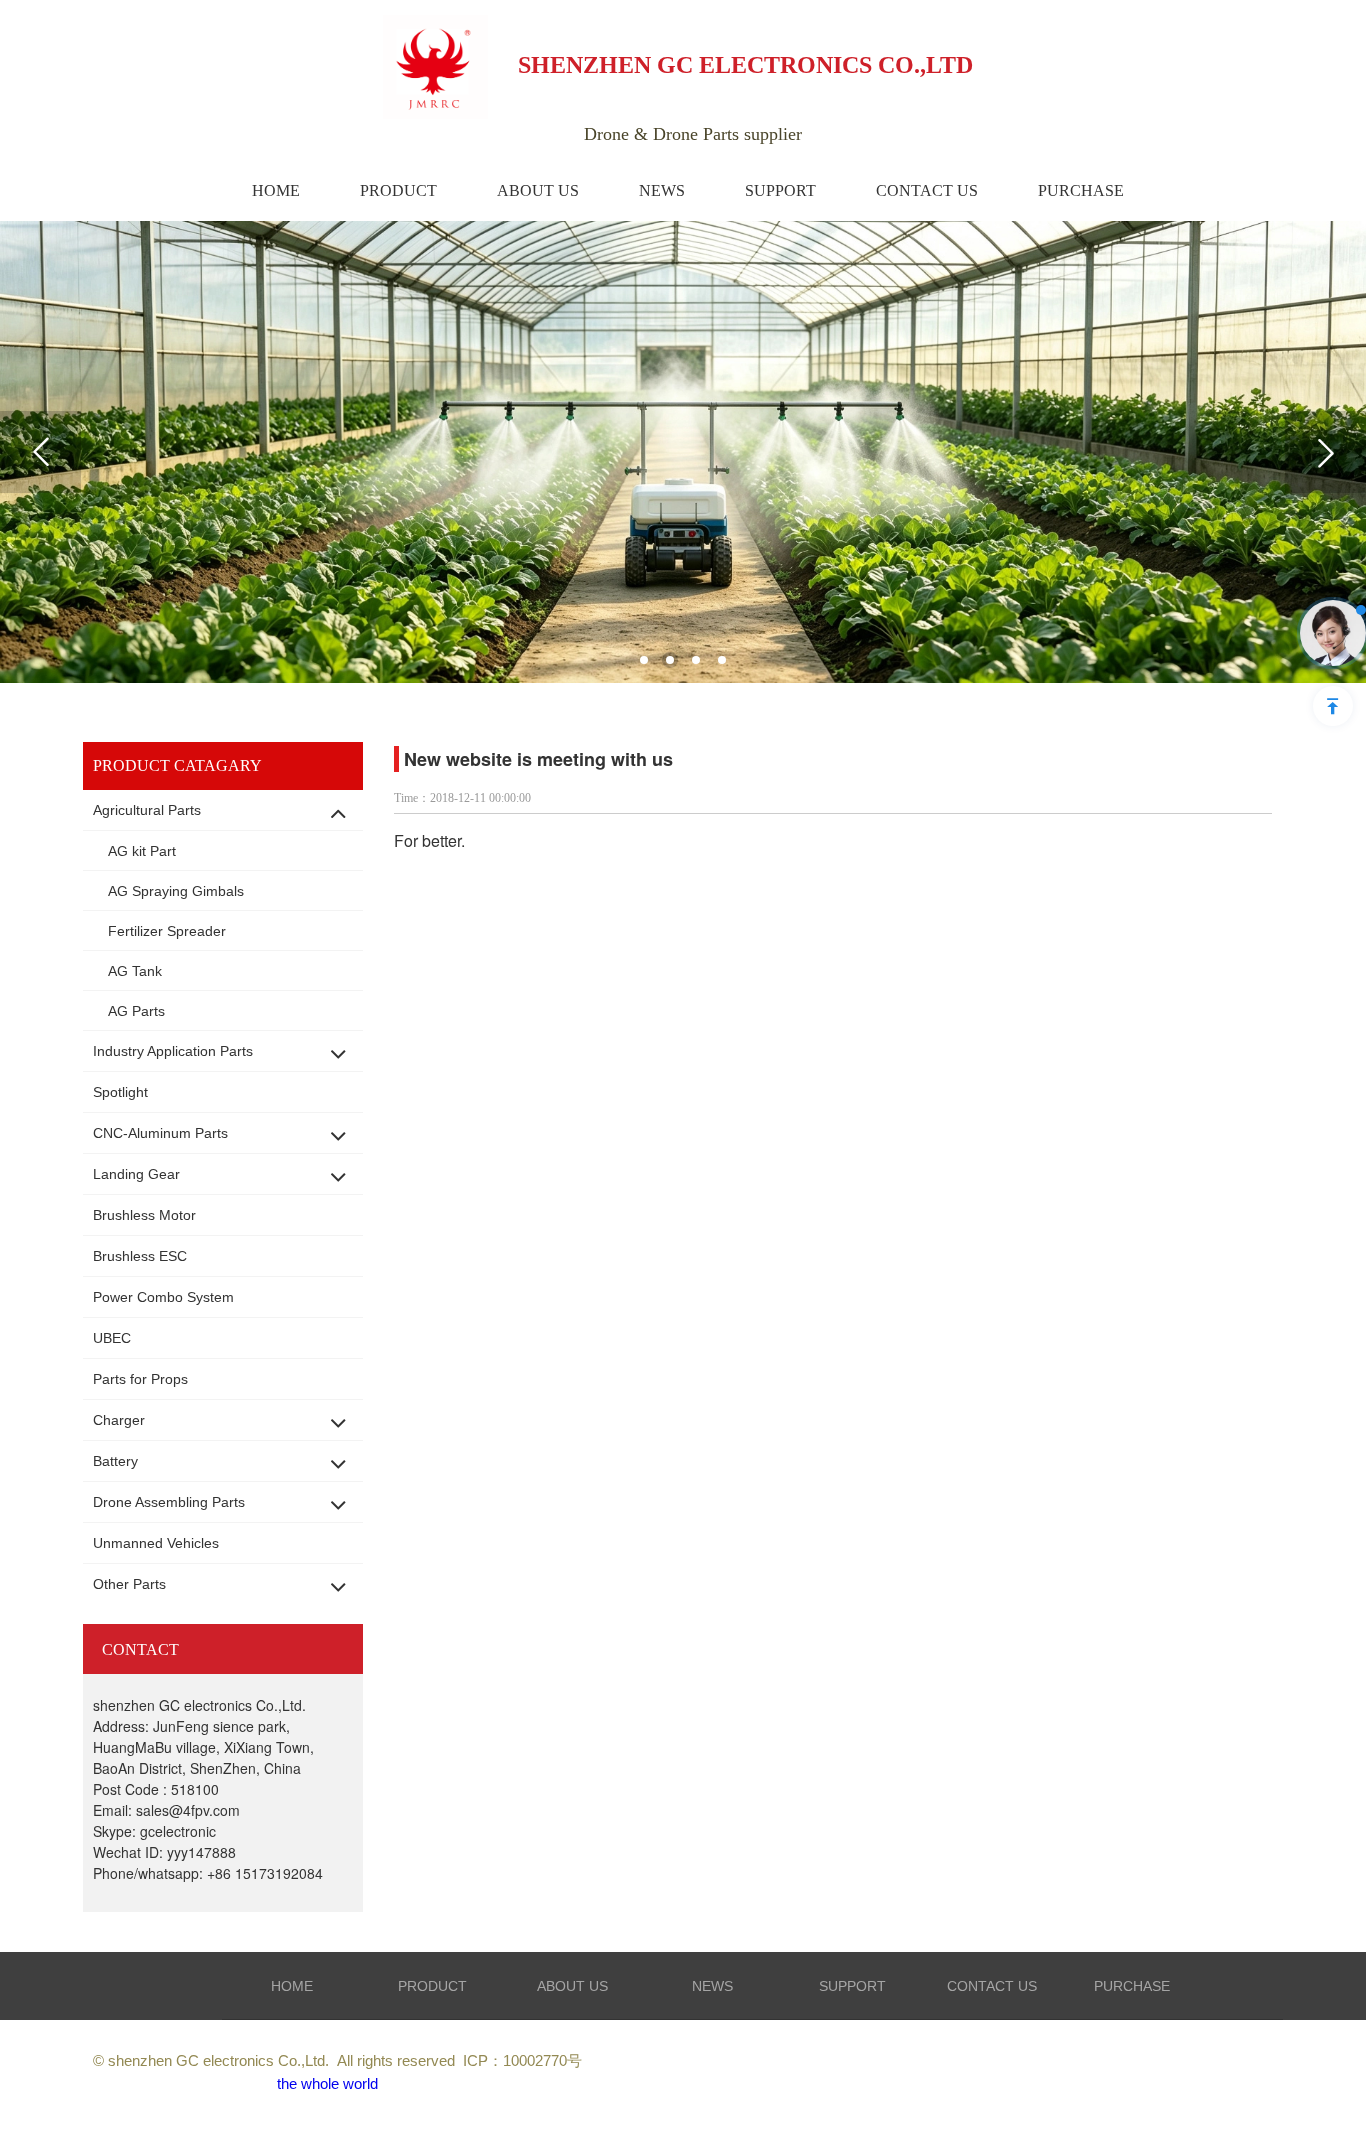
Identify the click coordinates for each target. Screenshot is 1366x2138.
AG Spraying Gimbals (176, 891)
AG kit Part (142, 851)
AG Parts (136, 1011)
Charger (119, 1420)
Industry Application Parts (173, 1051)
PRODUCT (432, 1986)
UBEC (112, 1338)
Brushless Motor (144, 1215)
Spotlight (120, 1092)
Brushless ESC (140, 1256)
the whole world (327, 2083)
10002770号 (542, 2060)
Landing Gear (136, 1174)
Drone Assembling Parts (169, 1502)
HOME (292, 1986)
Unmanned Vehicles (156, 1543)
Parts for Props (140, 1379)
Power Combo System (163, 1297)
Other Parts (129, 1584)
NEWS (712, 1986)
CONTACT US (992, 1986)
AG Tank (135, 971)
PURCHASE (1132, 1986)
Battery (115, 1461)
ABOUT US (572, 1986)
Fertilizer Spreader (167, 931)
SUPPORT (852, 1986)
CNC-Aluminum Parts (160, 1133)
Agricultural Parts (147, 810)
